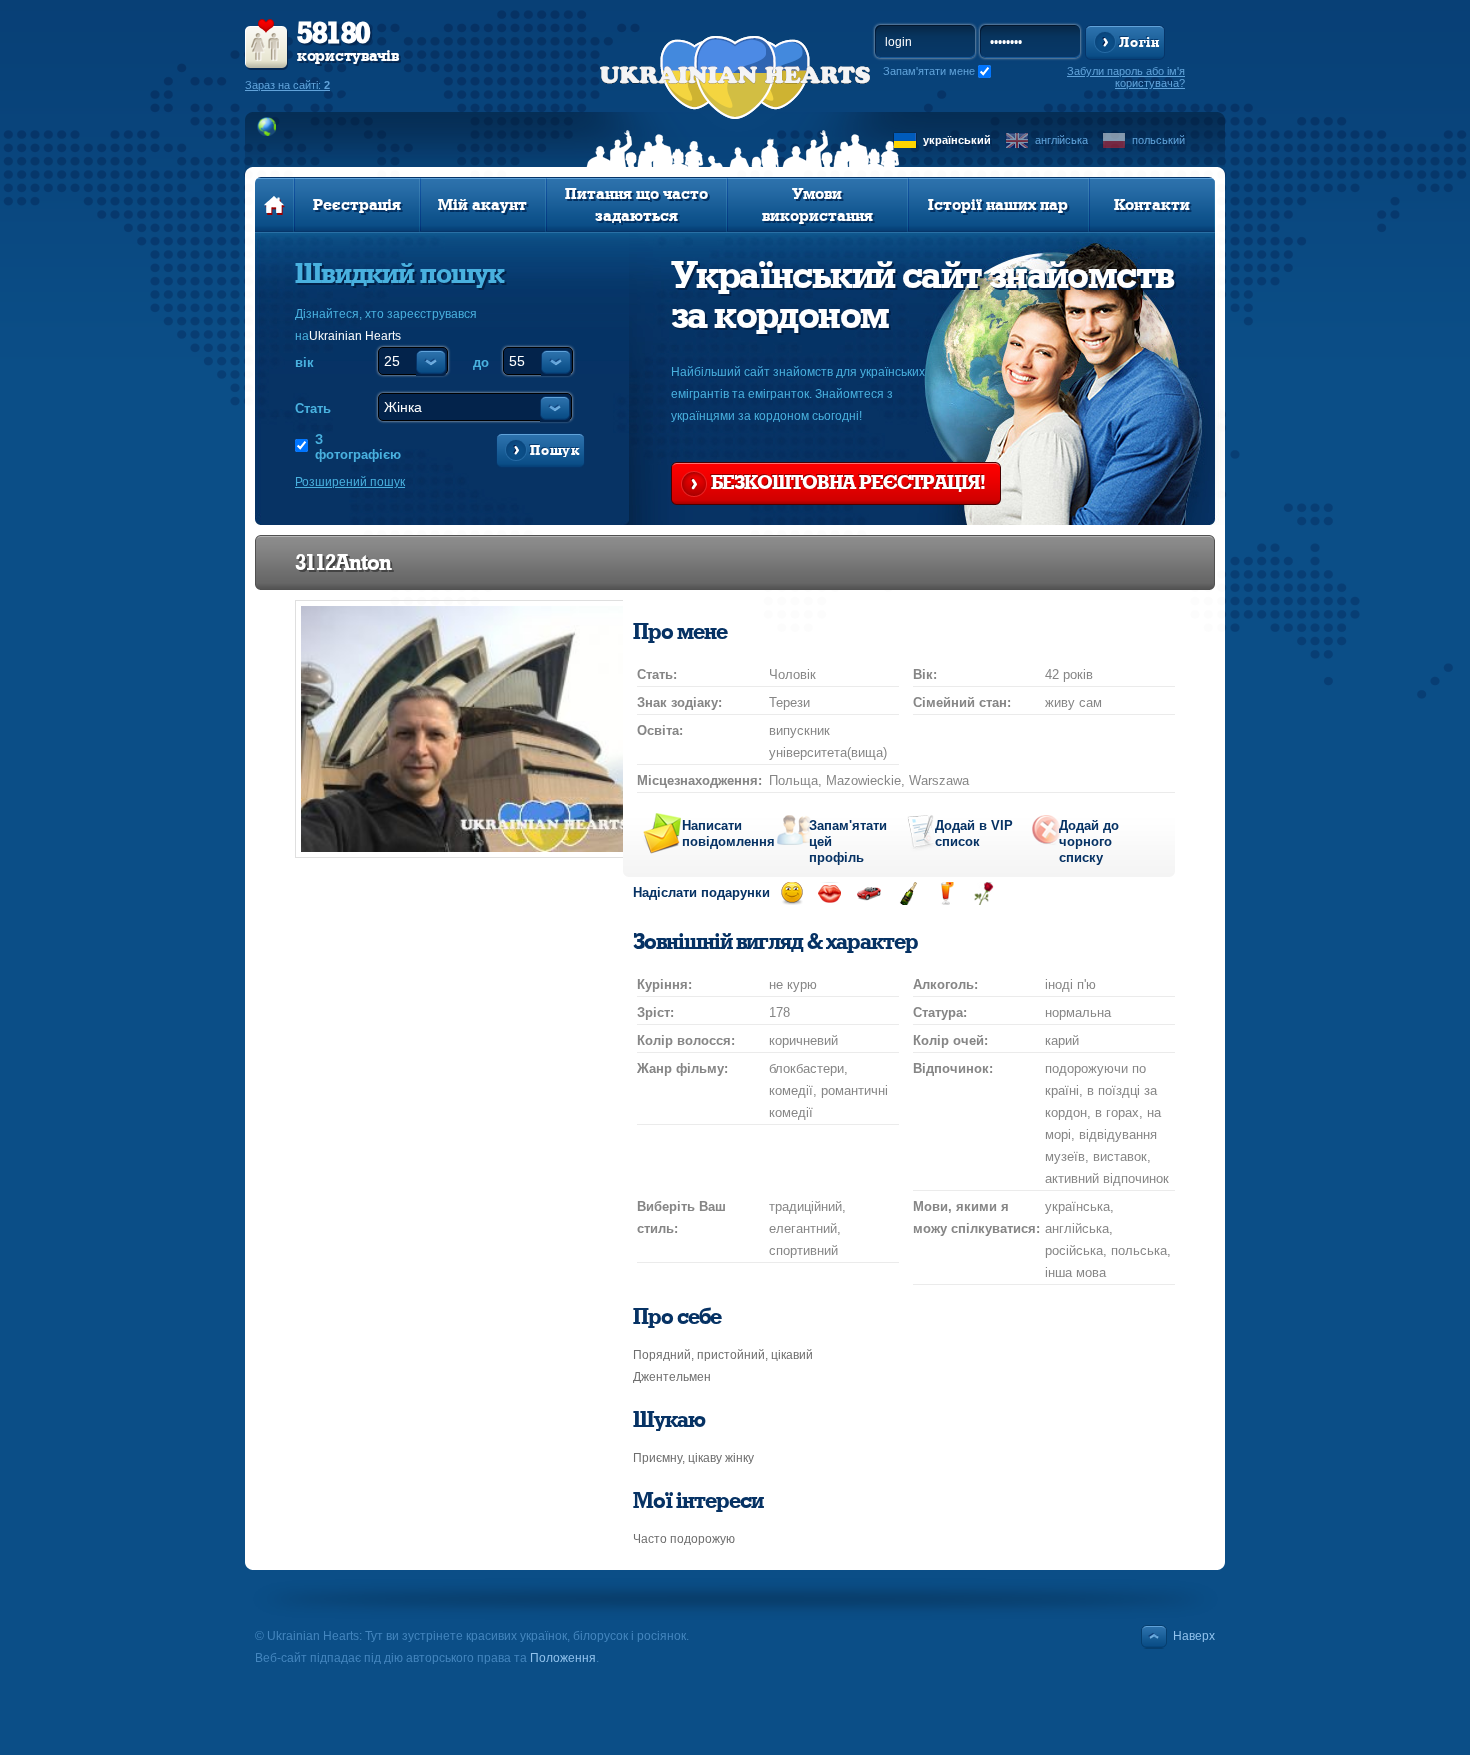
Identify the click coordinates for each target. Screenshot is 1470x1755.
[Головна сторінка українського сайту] (274, 205)
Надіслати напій (945, 893)
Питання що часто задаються (636, 205)
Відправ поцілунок (829, 893)
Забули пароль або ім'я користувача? (1126, 77)
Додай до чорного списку (1089, 836)
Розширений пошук (350, 482)
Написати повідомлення (722, 833)
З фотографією (356, 447)
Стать (313, 408)
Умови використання (817, 205)
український (957, 140)
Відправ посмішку (791, 893)
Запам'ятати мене (929, 71)
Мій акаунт (482, 205)
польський (1158, 140)
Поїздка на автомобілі (868, 893)
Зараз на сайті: (287, 85)
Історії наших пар (998, 205)
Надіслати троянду (983, 893)
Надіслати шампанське (907, 893)
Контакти (1152, 205)
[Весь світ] (267, 127)
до (481, 362)
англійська (1061, 140)
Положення (563, 1658)
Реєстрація (357, 205)
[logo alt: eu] (735, 101)
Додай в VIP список (974, 833)
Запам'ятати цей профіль (848, 836)
